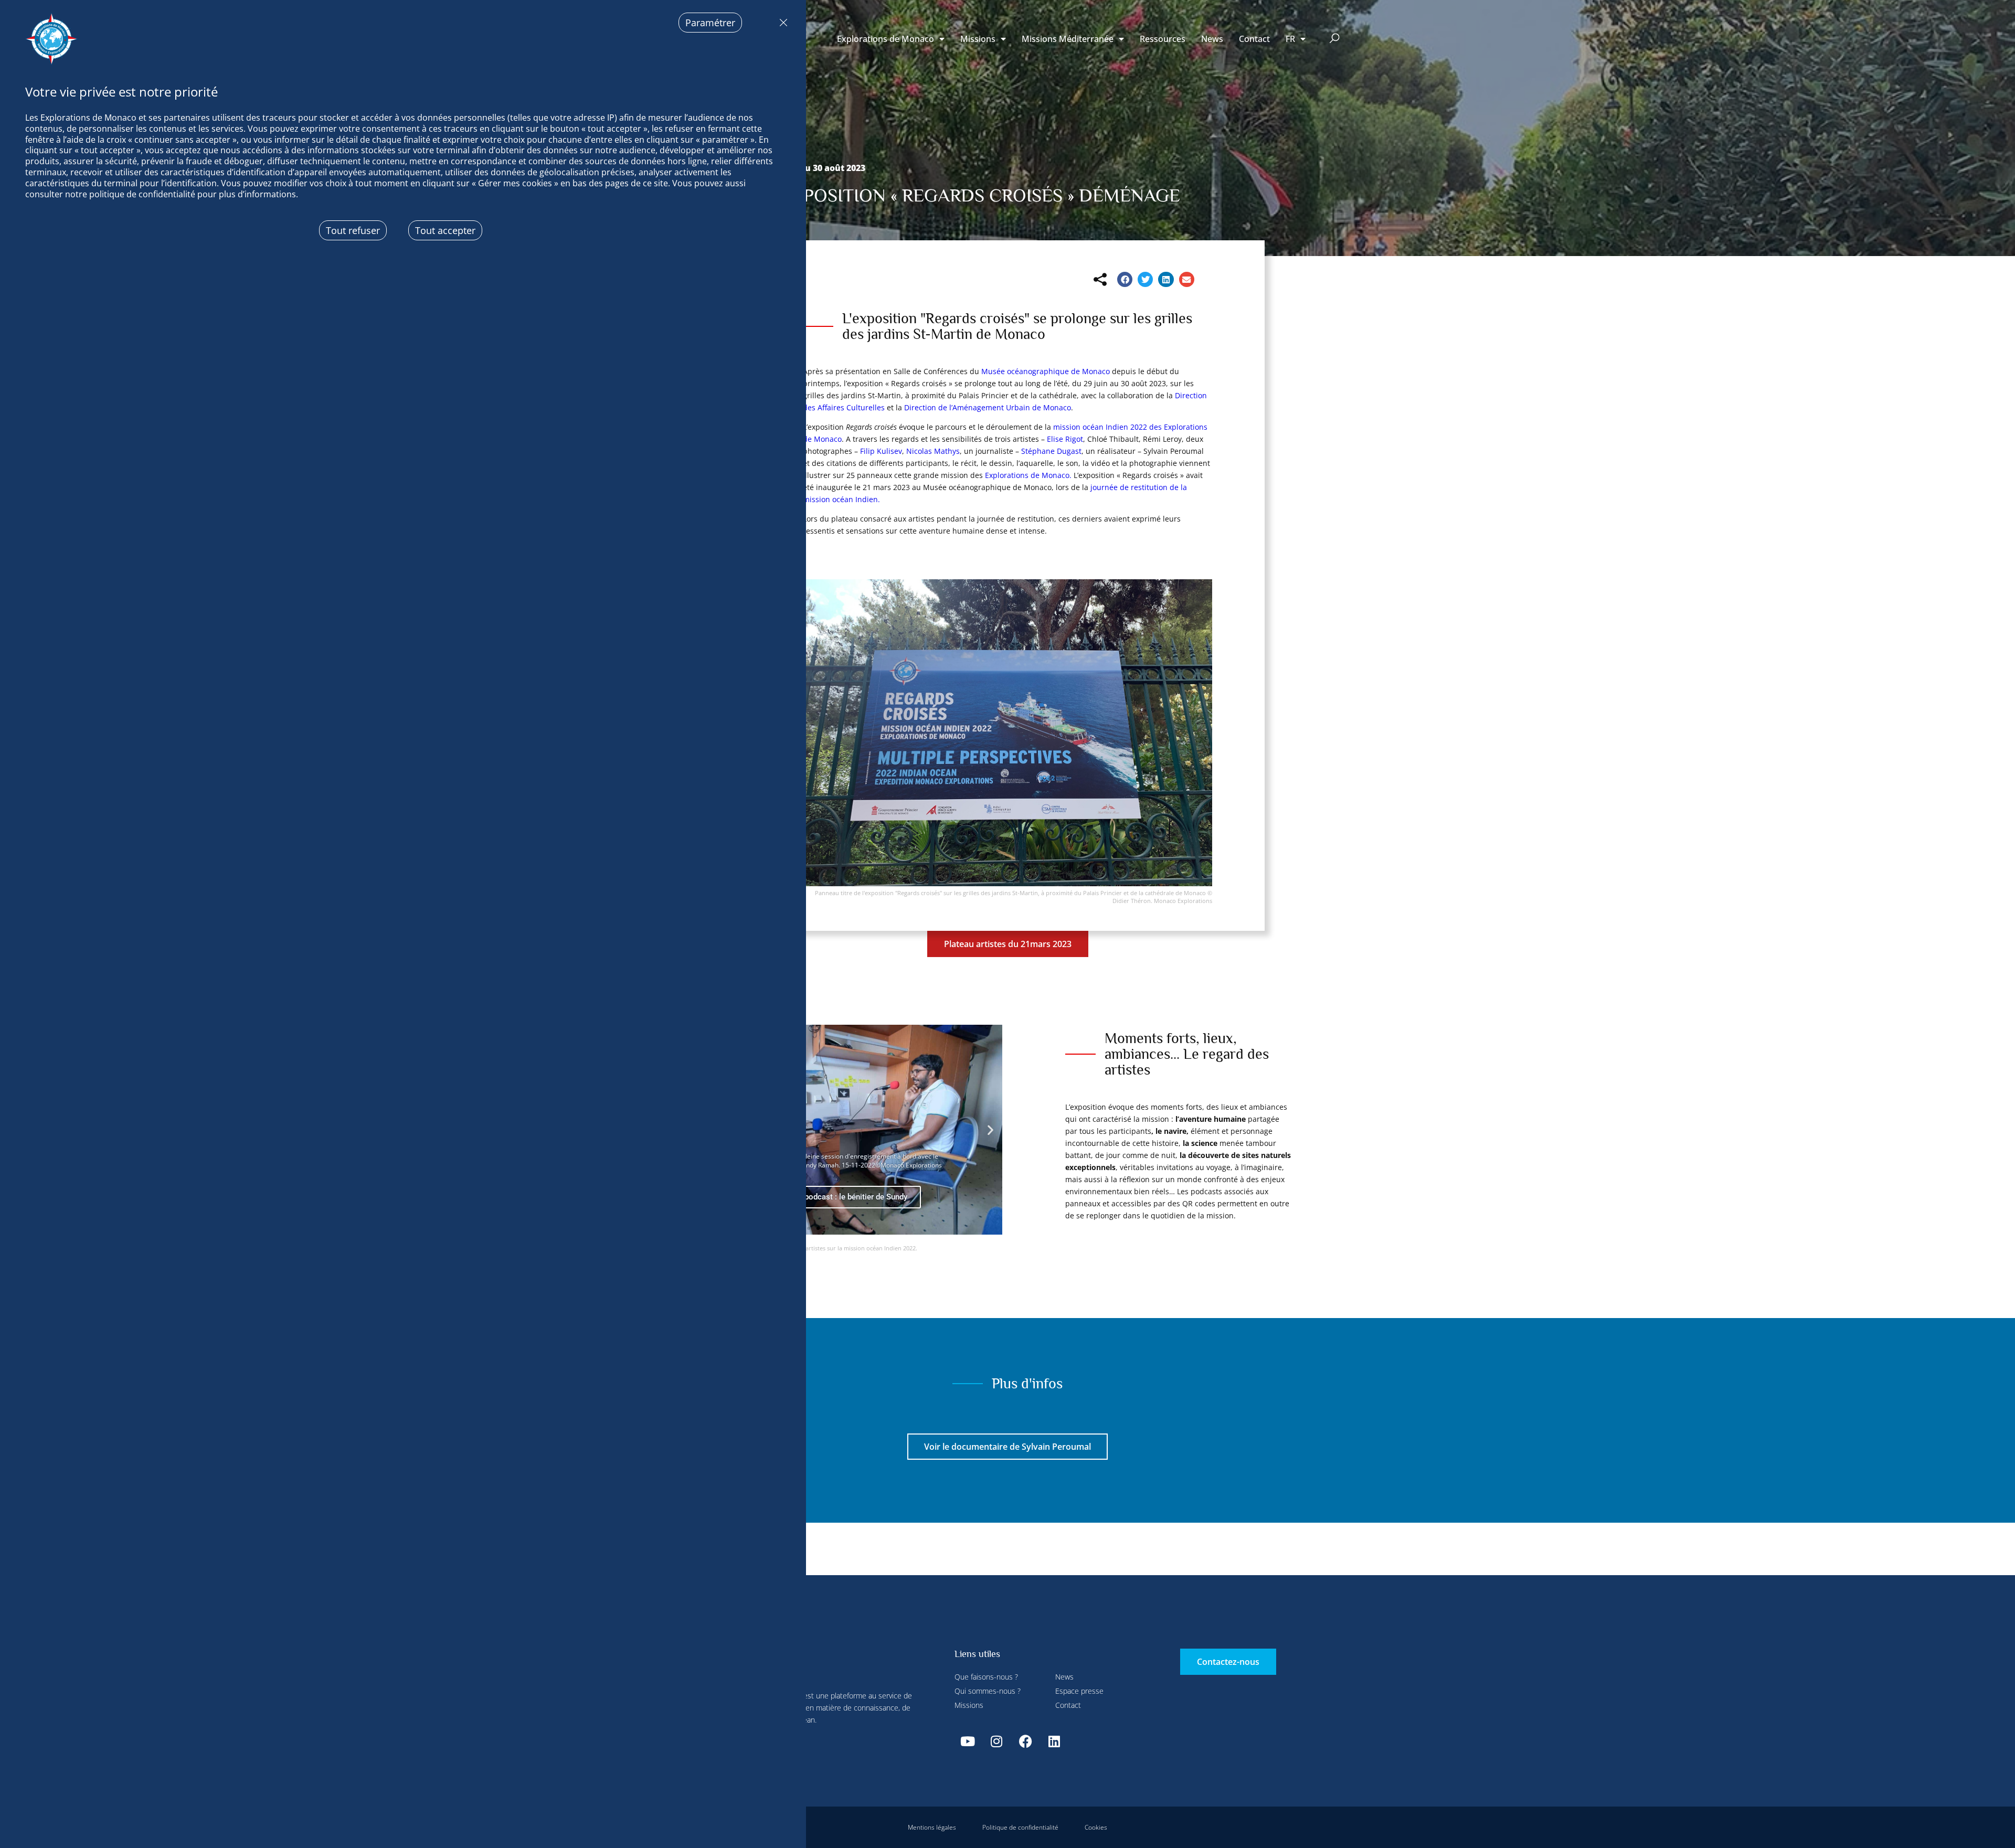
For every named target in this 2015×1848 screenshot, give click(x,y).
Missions (978, 39)
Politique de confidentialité (1020, 1827)
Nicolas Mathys (933, 451)
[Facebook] (1025, 1741)
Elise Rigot (1065, 439)
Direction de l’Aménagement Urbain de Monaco (988, 407)
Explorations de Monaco (885, 39)
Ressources (1163, 39)
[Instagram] (996, 1741)
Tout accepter (445, 230)
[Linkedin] (1054, 1741)
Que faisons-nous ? (986, 1677)
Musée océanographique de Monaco (1046, 371)
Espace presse (1079, 1691)
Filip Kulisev (881, 451)
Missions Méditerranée (1068, 39)
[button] (1335, 39)
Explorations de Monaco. (1028, 475)
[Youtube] (968, 1741)
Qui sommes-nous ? (988, 1691)
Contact (1254, 39)
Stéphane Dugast (1051, 451)
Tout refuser (781, 23)
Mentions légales (932, 1827)
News (1212, 39)
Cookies (1096, 1827)
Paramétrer (710, 23)
